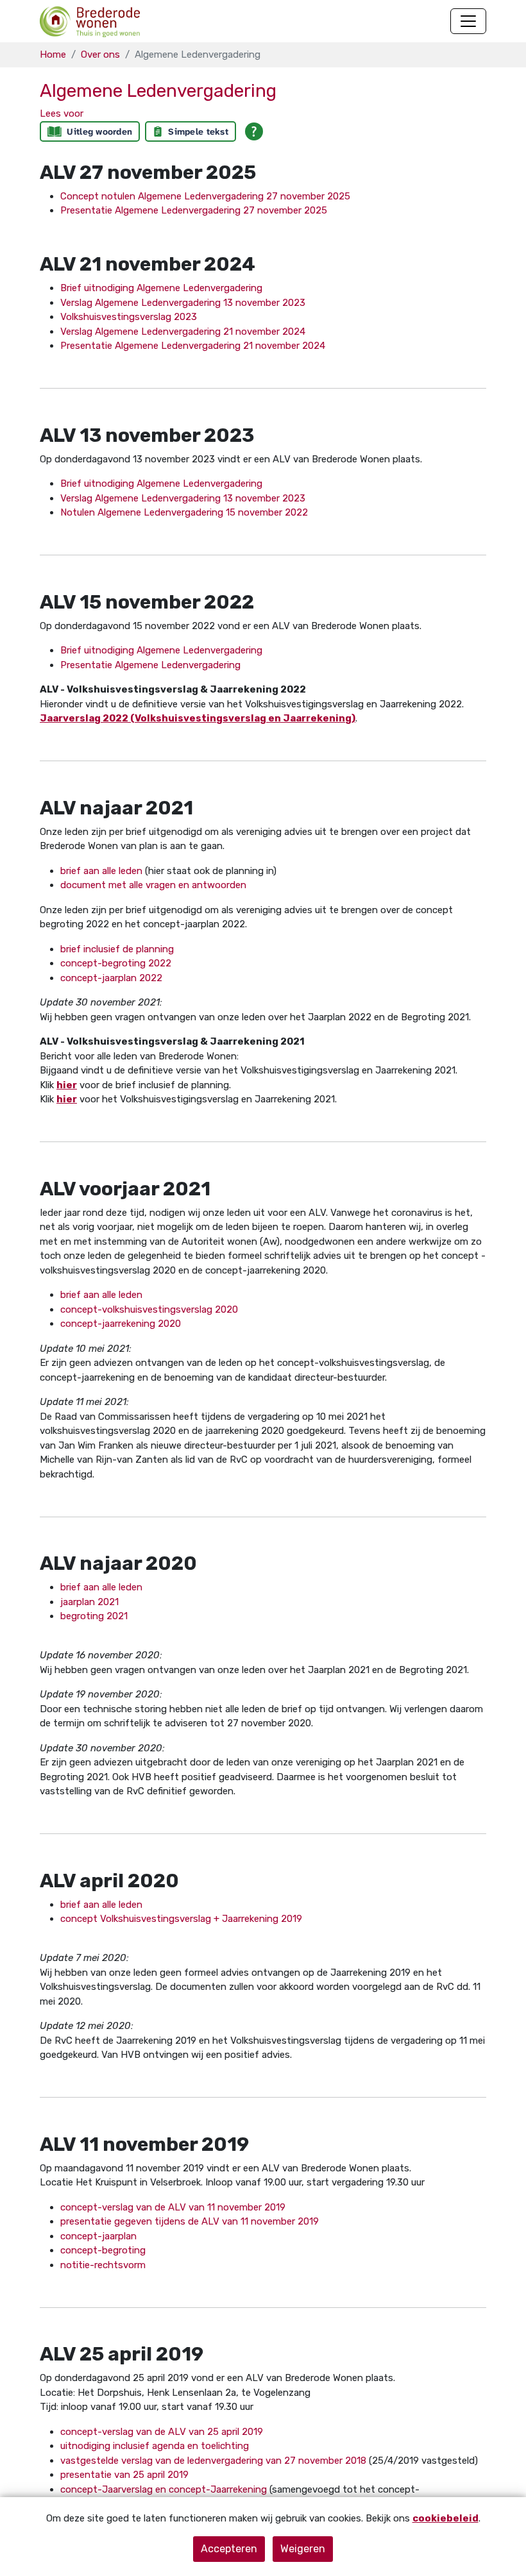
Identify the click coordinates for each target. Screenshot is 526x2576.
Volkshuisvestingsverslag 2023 (129, 317)
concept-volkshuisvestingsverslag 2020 (149, 1309)
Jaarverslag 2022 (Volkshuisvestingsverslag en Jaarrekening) (198, 718)
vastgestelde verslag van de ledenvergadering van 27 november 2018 (213, 2461)
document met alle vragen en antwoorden (153, 885)
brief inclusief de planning (117, 949)
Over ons (100, 55)
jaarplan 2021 (89, 1602)
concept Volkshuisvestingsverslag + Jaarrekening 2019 (181, 1919)
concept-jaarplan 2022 (111, 978)
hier (67, 1085)
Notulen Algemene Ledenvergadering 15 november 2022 (184, 512)
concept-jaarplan (98, 2236)
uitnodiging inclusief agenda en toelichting (155, 2446)
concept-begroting (103, 2250)
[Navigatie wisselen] (468, 21)
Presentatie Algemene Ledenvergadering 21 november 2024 (193, 346)
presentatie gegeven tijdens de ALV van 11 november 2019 (190, 2221)
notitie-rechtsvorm (103, 2265)
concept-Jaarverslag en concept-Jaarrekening (164, 2489)
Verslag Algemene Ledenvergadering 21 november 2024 (183, 332)
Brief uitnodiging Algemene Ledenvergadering (161, 288)
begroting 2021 (94, 1616)
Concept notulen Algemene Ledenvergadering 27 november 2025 (205, 196)
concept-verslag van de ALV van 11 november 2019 (173, 2207)
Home (53, 55)
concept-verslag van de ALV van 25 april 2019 (162, 2432)
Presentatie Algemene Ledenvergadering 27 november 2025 (194, 210)
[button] (62, 114)
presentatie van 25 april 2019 (124, 2475)
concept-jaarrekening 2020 (121, 1324)
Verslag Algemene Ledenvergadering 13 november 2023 (183, 303)
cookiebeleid (445, 2518)
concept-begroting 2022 (116, 963)
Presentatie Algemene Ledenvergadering (150, 665)
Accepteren (229, 2549)
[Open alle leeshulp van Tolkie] (254, 131)
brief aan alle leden (101, 871)
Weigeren (303, 2549)
